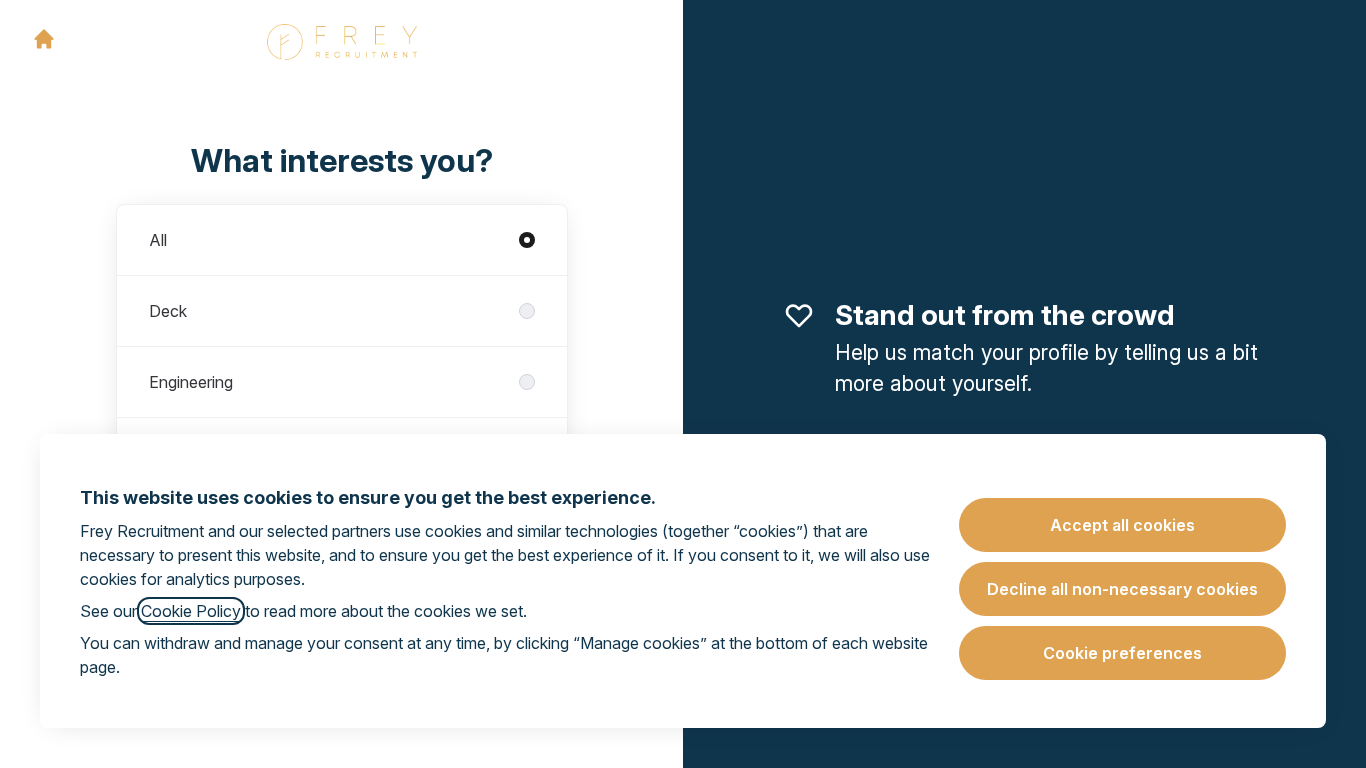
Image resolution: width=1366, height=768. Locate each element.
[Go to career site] (44, 39)
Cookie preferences (1122, 653)
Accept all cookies (1122, 525)
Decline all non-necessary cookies (1122, 589)
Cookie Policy (191, 611)
